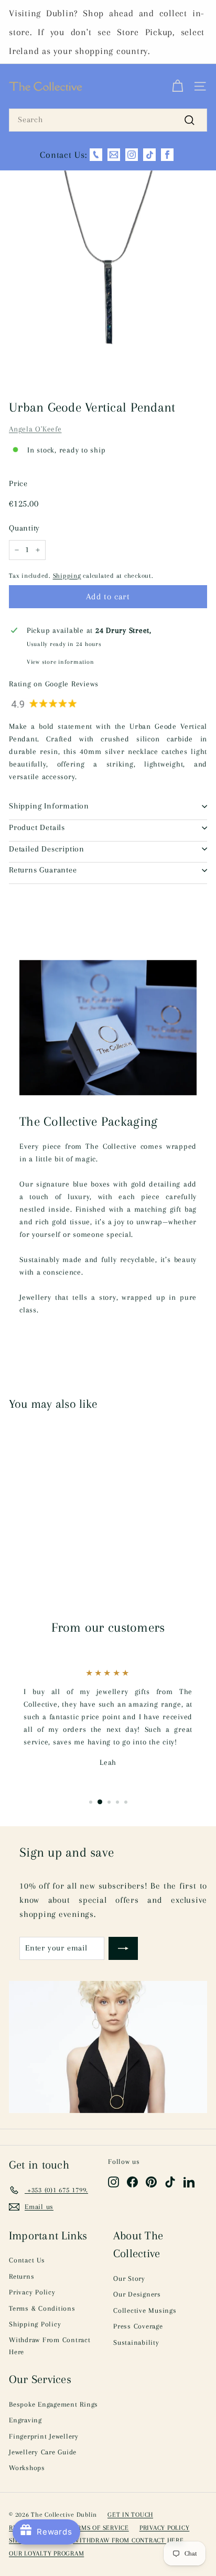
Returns (21, 2276)
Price (18, 483)
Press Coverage (138, 2326)
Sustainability (136, 2342)
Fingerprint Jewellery (44, 2436)
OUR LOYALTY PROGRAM (46, 2553)
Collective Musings (145, 2310)
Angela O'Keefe (35, 429)
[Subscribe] (123, 1948)
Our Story (129, 2278)
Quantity (24, 528)
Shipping (67, 576)
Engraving (25, 2420)
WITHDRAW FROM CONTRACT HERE (128, 2540)
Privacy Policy (32, 2292)
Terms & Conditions (42, 2308)
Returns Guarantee (43, 870)
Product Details (37, 827)
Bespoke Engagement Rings (53, 2404)
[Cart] (177, 87)
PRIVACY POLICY (165, 2528)
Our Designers (137, 2294)
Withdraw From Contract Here (50, 2346)
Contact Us (27, 2260)
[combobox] (108, 120)
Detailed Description (47, 849)
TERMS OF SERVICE (99, 2528)
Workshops (27, 2468)
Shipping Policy (35, 2324)
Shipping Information (49, 806)
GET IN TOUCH (130, 2515)
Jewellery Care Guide (43, 2452)
